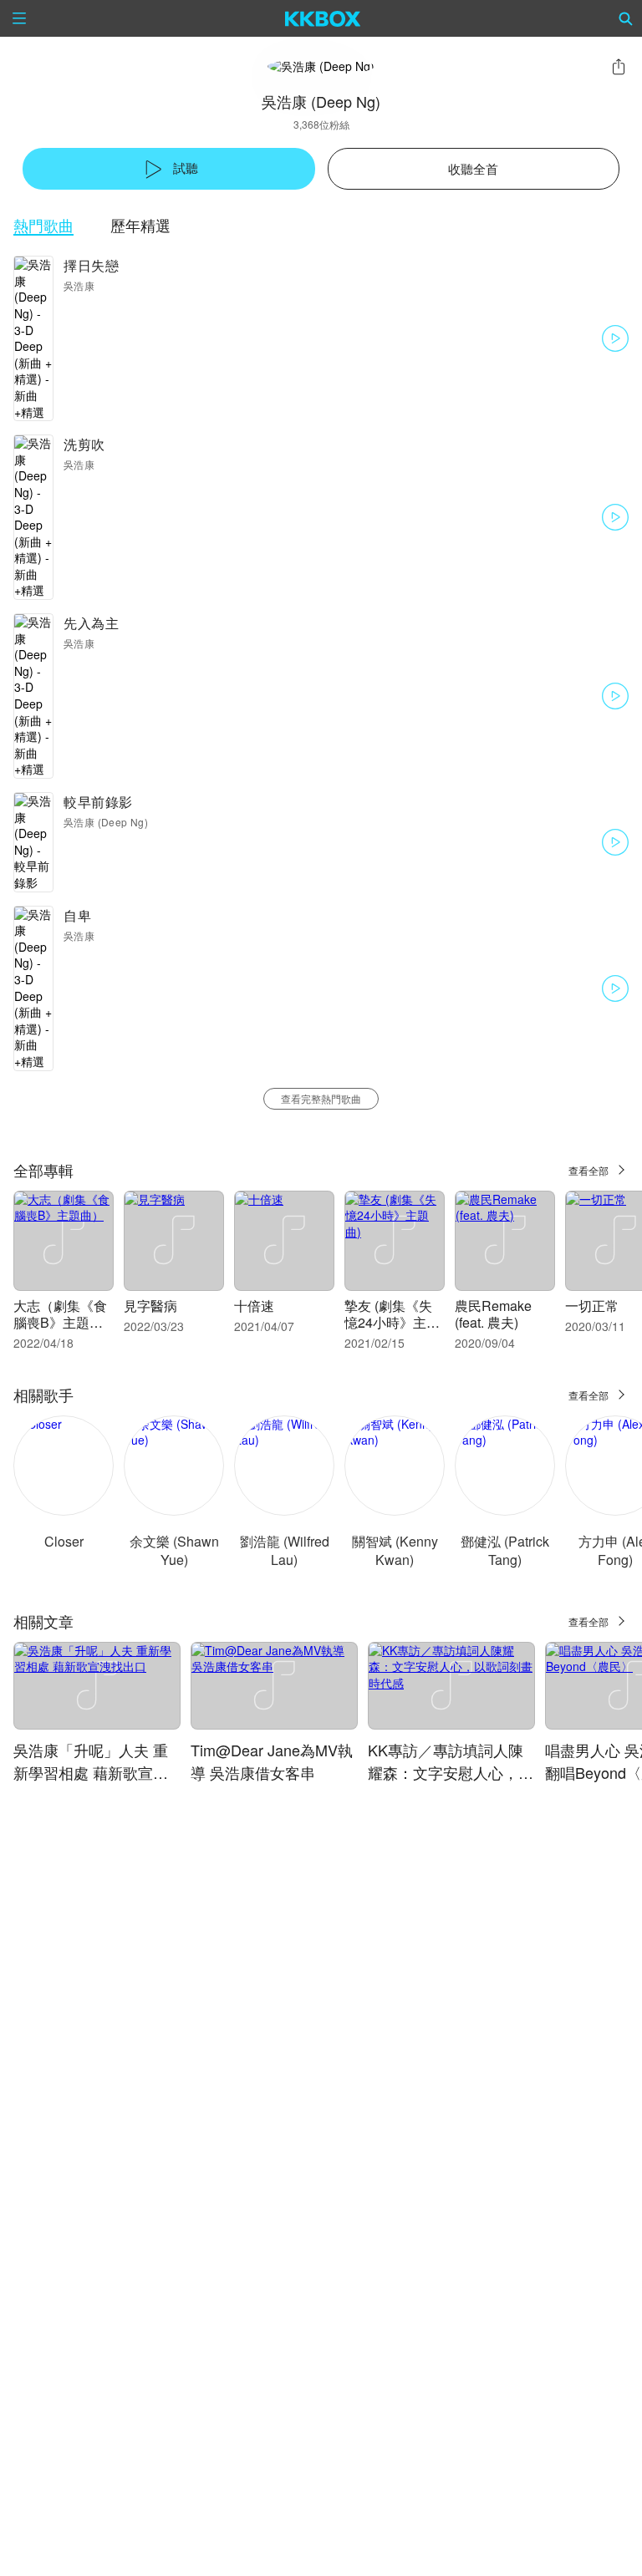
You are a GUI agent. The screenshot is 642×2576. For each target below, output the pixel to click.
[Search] (626, 18)
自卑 (77, 915)
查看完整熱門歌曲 (321, 1098)
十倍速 (254, 1306)
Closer (64, 1541)
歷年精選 (140, 225)
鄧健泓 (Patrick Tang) (505, 1550)
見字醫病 (150, 1306)
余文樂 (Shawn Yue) (174, 1550)
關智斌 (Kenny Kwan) (395, 1550)
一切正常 (592, 1306)
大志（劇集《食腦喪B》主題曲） (60, 1322)
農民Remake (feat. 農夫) (493, 1314)
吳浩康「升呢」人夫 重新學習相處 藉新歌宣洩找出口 (91, 1772)
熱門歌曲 (43, 225)
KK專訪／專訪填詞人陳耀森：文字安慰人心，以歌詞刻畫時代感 (451, 1772)
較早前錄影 (98, 802)
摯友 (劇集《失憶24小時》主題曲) (392, 1322)
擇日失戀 (91, 265)
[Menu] (19, 18)
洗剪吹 (84, 444)
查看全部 (588, 1170)
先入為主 (91, 623)
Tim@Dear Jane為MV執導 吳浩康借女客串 (272, 1761)
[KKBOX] (323, 18)
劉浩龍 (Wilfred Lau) (285, 1550)
